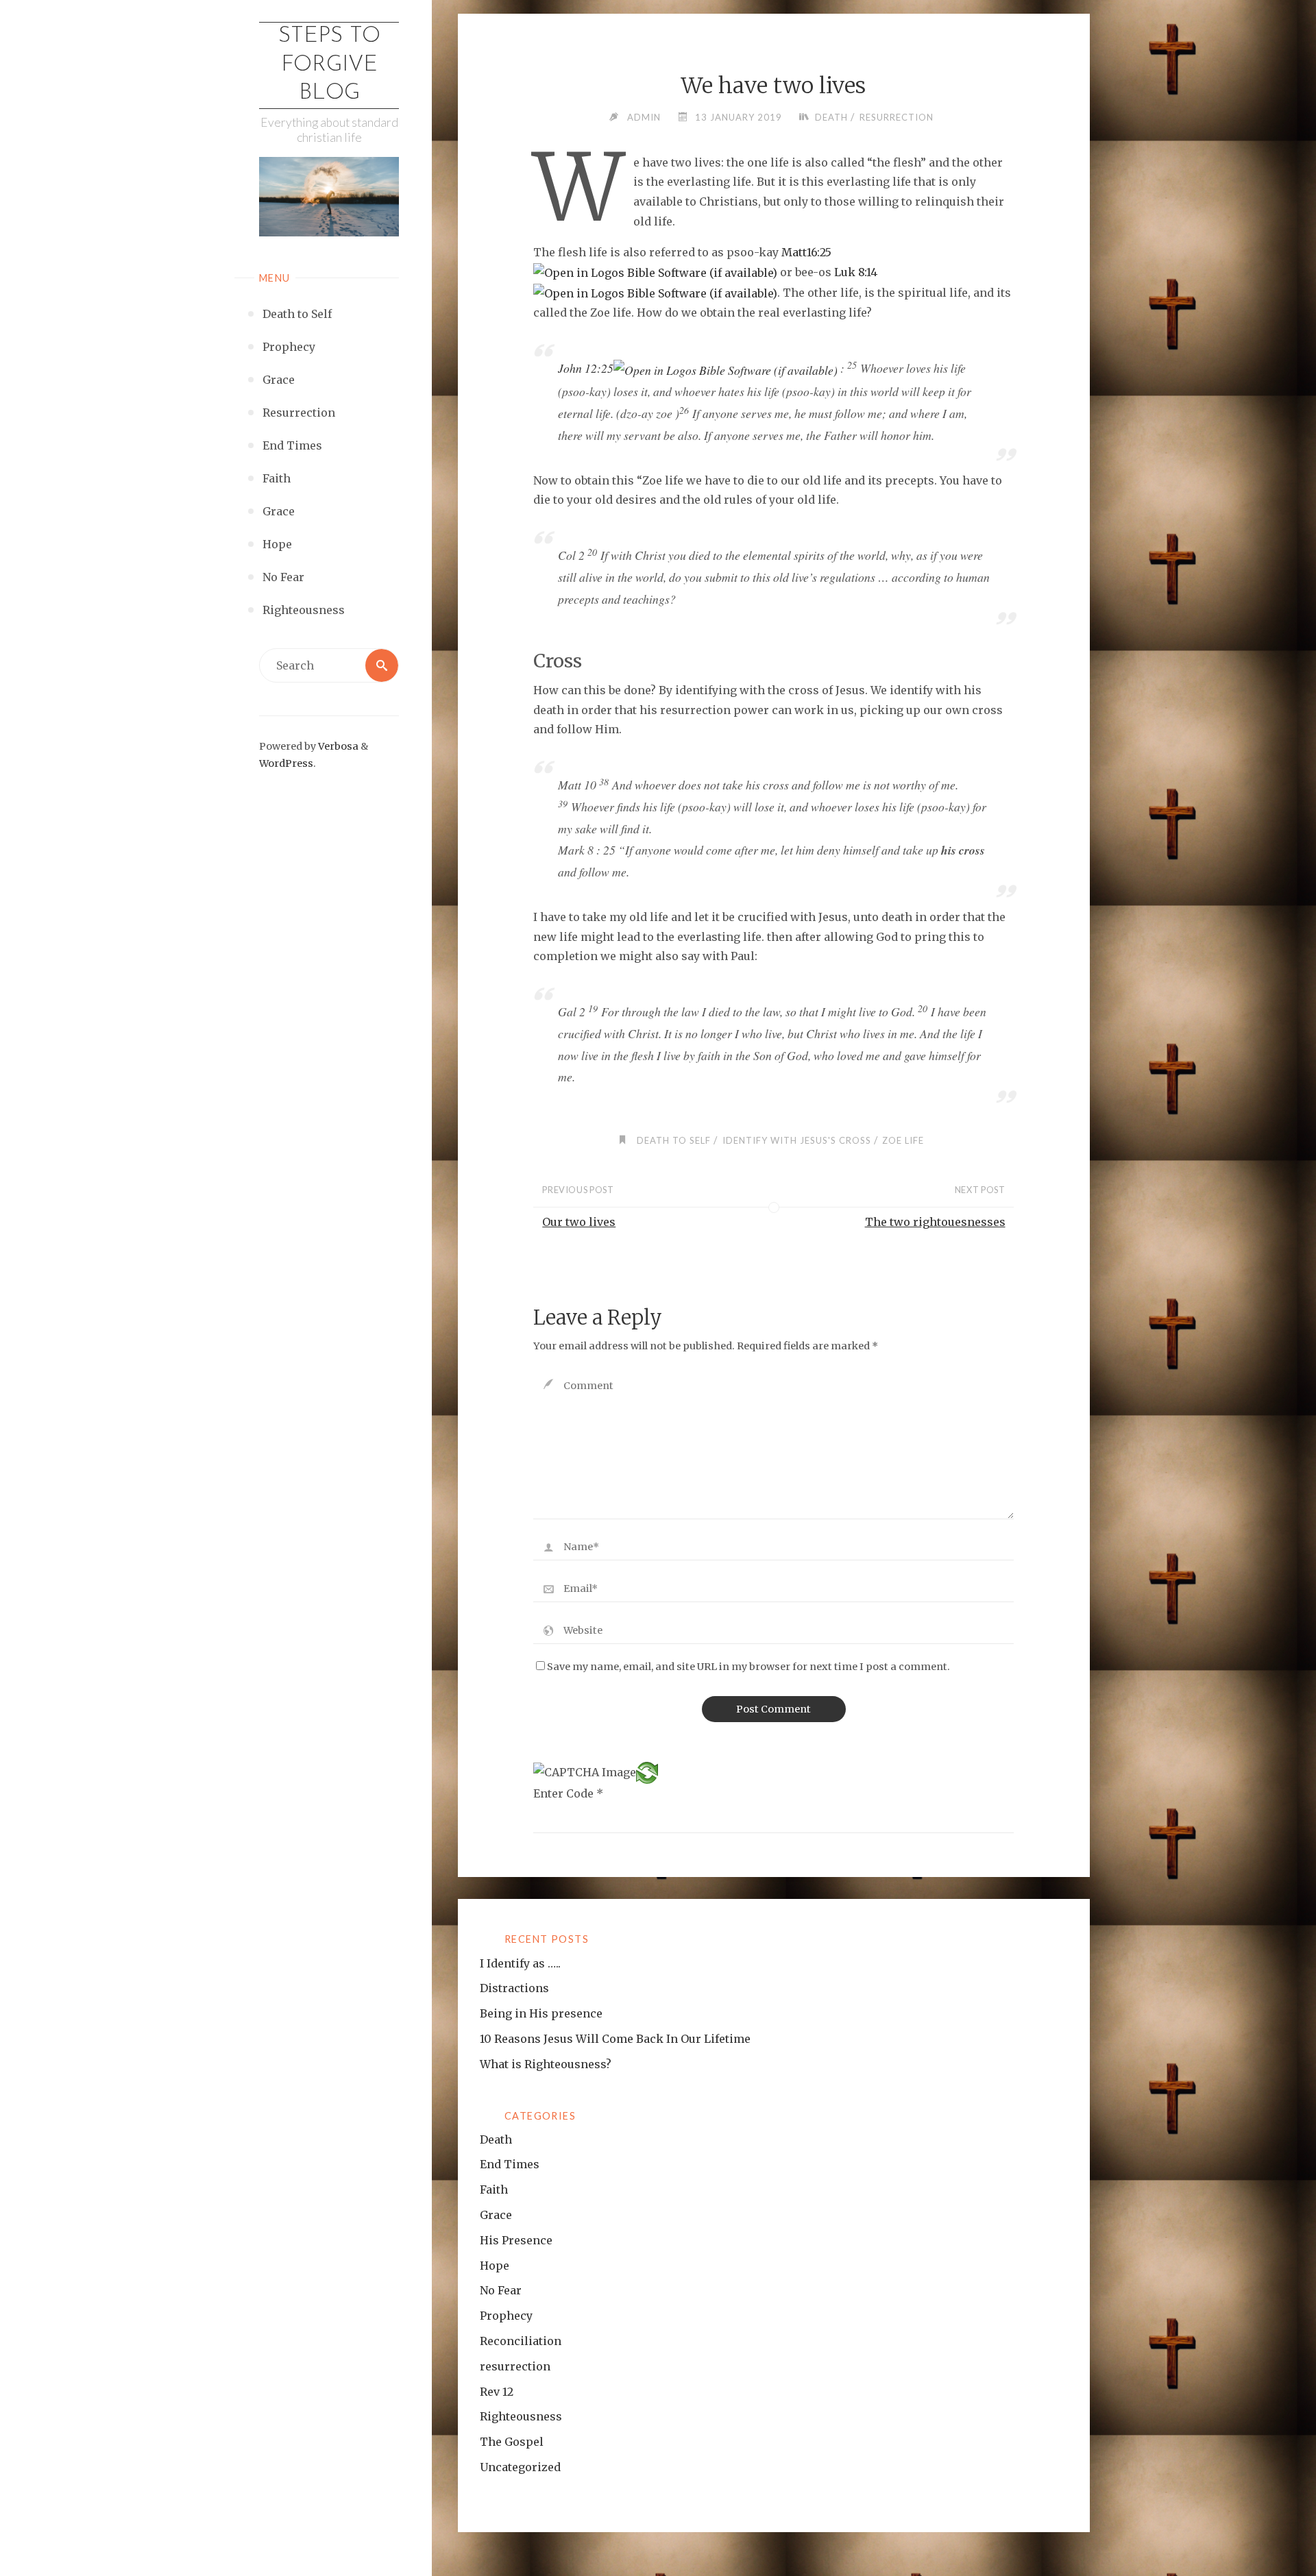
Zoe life (903, 1140)
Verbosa (337, 746)
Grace (496, 2215)
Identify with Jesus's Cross (797, 1140)
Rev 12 (497, 2392)
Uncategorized (520, 2467)
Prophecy (506, 2316)
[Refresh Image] (647, 1771)
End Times (510, 2164)
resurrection (897, 117)
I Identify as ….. (520, 1963)
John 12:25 (586, 368)
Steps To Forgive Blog (329, 65)
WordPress (286, 763)
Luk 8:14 (856, 272)
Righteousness (521, 2416)
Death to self (674, 1140)
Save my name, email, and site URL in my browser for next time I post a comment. (748, 1667)
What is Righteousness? (546, 2064)
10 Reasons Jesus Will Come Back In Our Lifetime (615, 2039)
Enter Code (568, 1793)
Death (831, 117)
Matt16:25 (806, 252)
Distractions (514, 1988)
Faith (494, 2189)
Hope (495, 2266)
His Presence (516, 2240)
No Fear (501, 2290)
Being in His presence (541, 2013)
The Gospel (512, 2442)
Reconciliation (521, 2341)
